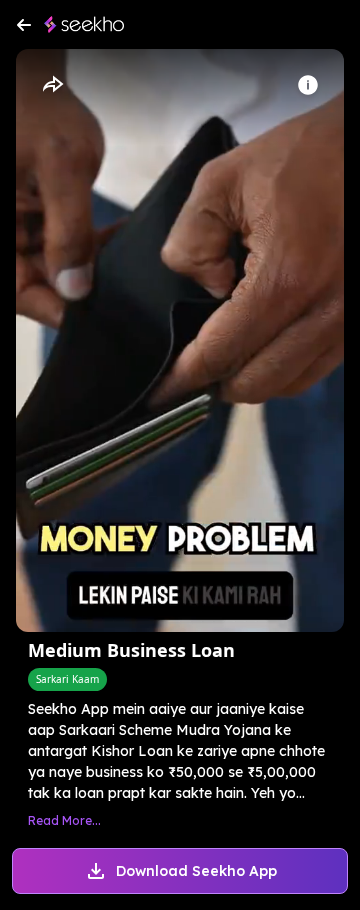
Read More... (64, 820)
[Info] (308, 85)
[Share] (52, 85)
